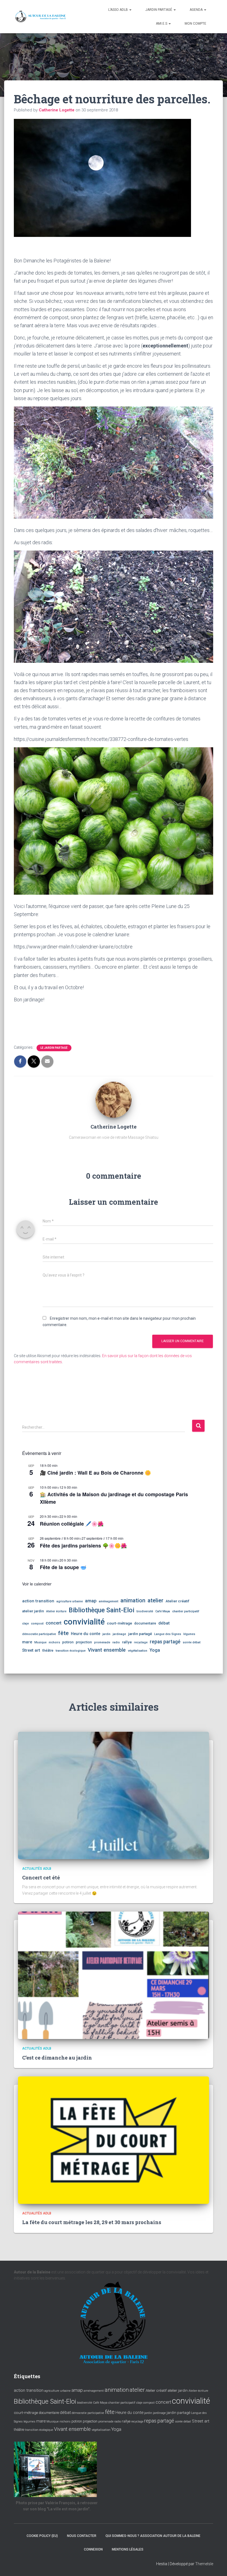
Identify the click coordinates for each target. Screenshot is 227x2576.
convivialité (84, 1622)
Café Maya (163, 1611)
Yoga (155, 1650)
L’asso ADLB (118, 10)
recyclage (141, 1642)
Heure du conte (86, 1634)
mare (27, 1642)
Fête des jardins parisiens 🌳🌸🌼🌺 (83, 1546)
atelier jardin (33, 1611)
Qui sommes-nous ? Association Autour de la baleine (153, 2536)
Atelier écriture (56, 1611)
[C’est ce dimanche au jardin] (114, 1975)
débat (164, 1623)
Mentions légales (128, 2549)
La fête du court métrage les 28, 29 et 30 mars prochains (92, 2222)
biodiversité (145, 1611)
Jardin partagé (159, 10)
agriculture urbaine (70, 1601)
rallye (127, 1642)
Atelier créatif (177, 1601)
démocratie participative (39, 1634)
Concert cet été (41, 1877)
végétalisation (138, 1651)
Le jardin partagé (54, 1048)
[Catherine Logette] (114, 1099)
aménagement (109, 1601)
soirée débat (192, 1642)
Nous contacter (82, 2536)
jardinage (119, 1634)
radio (116, 1642)
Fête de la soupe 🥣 (63, 1567)
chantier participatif (186, 1611)
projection (84, 1642)
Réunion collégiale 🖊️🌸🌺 (72, 1524)
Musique (40, 1642)
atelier (155, 1600)
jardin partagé (140, 1634)
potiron (68, 1642)
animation (133, 1600)
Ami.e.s (162, 24)
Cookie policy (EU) (42, 2536)
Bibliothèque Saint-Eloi (101, 1610)
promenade (102, 1642)
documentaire (145, 1623)
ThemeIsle (204, 2564)
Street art (31, 1650)
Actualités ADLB (37, 1869)
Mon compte (195, 24)
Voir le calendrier (37, 1584)
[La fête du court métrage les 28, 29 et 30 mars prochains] (114, 2140)
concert (54, 1623)
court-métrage (119, 1623)
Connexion (93, 2549)
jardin (106, 1634)
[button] (130, 10)
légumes (189, 1634)
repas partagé (165, 1642)
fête (63, 1633)
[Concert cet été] (114, 1795)
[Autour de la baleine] (41, 17)
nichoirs (54, 1642)
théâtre (48, 1651)
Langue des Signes (168, 1634)
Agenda (197, 10)
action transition (38, 1601)
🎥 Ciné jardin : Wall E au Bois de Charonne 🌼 (95, 1473)
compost (37, 1624)
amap (91, 1601)
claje (25, 1624)
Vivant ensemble (107, 1650)
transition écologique (71, 1651)
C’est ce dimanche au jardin (57, 2058)
